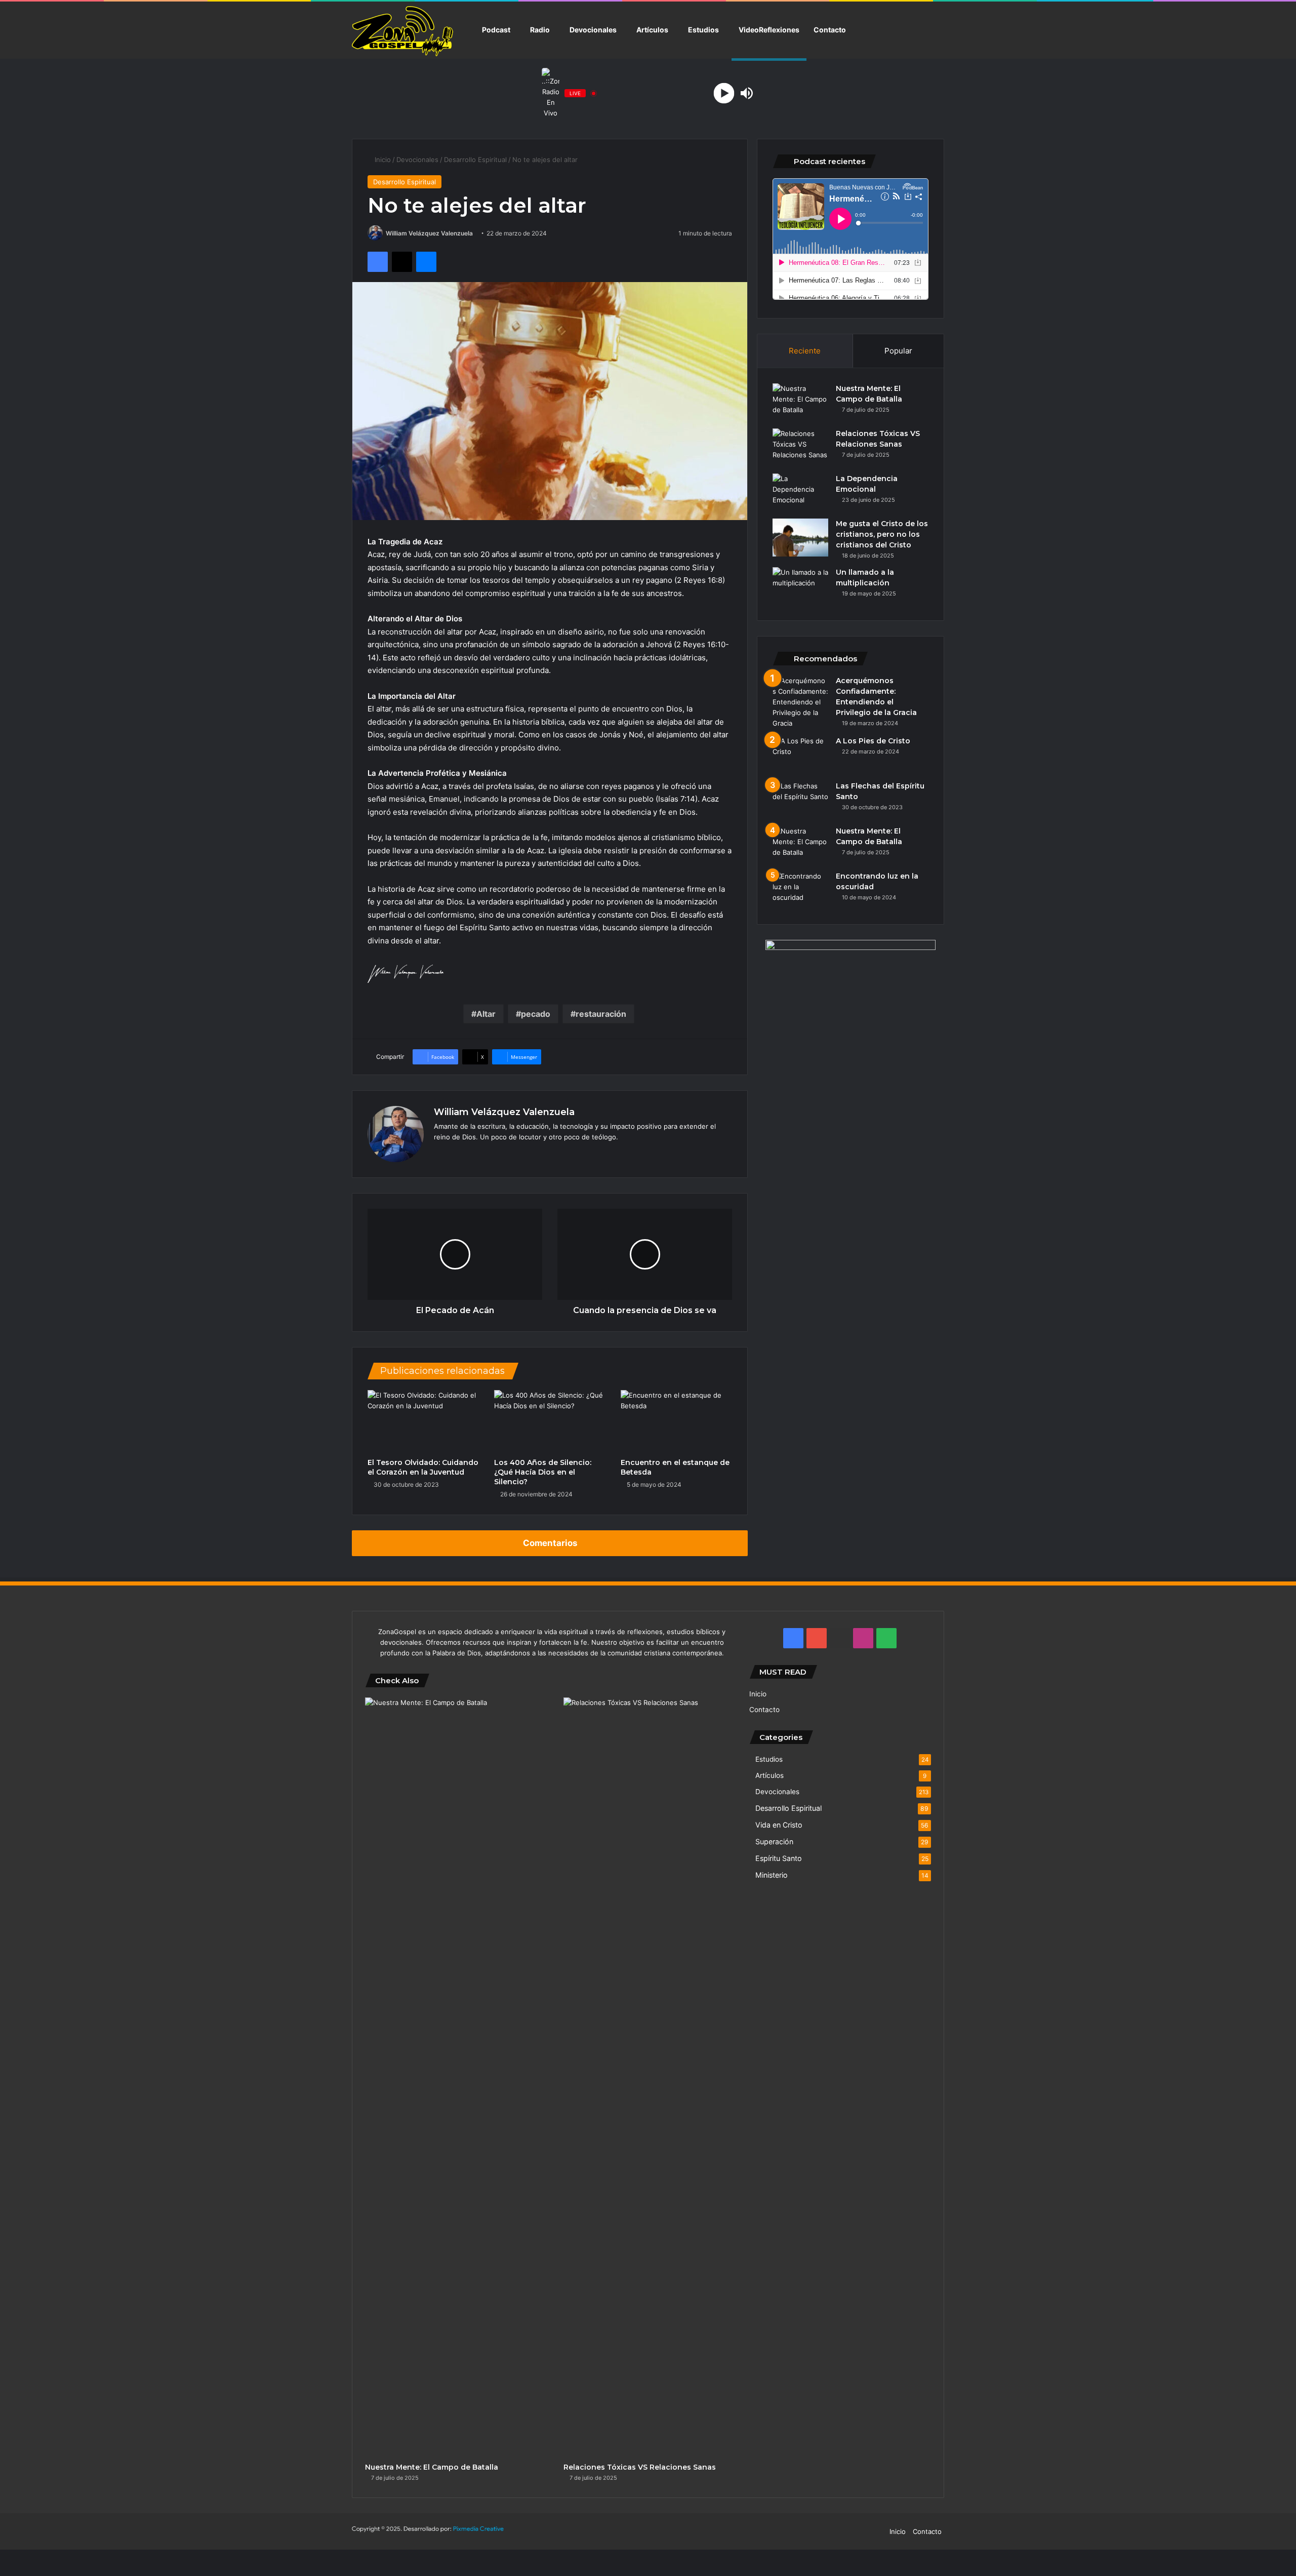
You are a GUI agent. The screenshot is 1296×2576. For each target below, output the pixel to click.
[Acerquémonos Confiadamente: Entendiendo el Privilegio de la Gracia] (800, 702)
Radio (540, 30)
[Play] (724, 93)
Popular (898, 351)
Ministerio (772, 1875)
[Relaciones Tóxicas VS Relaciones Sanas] (800, 447)
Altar (486, 1014)
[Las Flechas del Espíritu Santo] (800, 800)
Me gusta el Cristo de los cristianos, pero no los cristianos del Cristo (882, 534)
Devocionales (593, 30)
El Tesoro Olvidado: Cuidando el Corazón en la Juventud (423, 1467)
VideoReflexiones (769, 30)
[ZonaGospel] (402, 30)
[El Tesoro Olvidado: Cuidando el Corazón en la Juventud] (423, 1421)
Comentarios (550, 1543)
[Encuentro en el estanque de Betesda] (676, 1421)
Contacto (830, 30)
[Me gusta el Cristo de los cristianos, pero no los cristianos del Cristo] (800, 538)
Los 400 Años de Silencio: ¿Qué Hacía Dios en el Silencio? (543, 1472)
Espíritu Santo (779, 1858)
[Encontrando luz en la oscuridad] (800, 890)
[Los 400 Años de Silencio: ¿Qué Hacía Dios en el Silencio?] (550, 1421)
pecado (536, 1014)
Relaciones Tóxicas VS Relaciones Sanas (640, 2467)
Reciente (805, 351)
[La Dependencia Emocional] (800, 492)
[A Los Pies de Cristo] (800, 755)
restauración (601, 1014)
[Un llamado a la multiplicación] (800, 586)
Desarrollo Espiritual (475, 160)
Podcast (496, 30)
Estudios (703, 30)
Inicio (382, 160)
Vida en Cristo (779, 1825)
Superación (774, 1841)
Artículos (652, 30)
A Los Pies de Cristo (873, 741)
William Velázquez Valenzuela (429, 233)
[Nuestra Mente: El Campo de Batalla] (800, 402)
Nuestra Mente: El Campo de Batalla (432, 2467)
